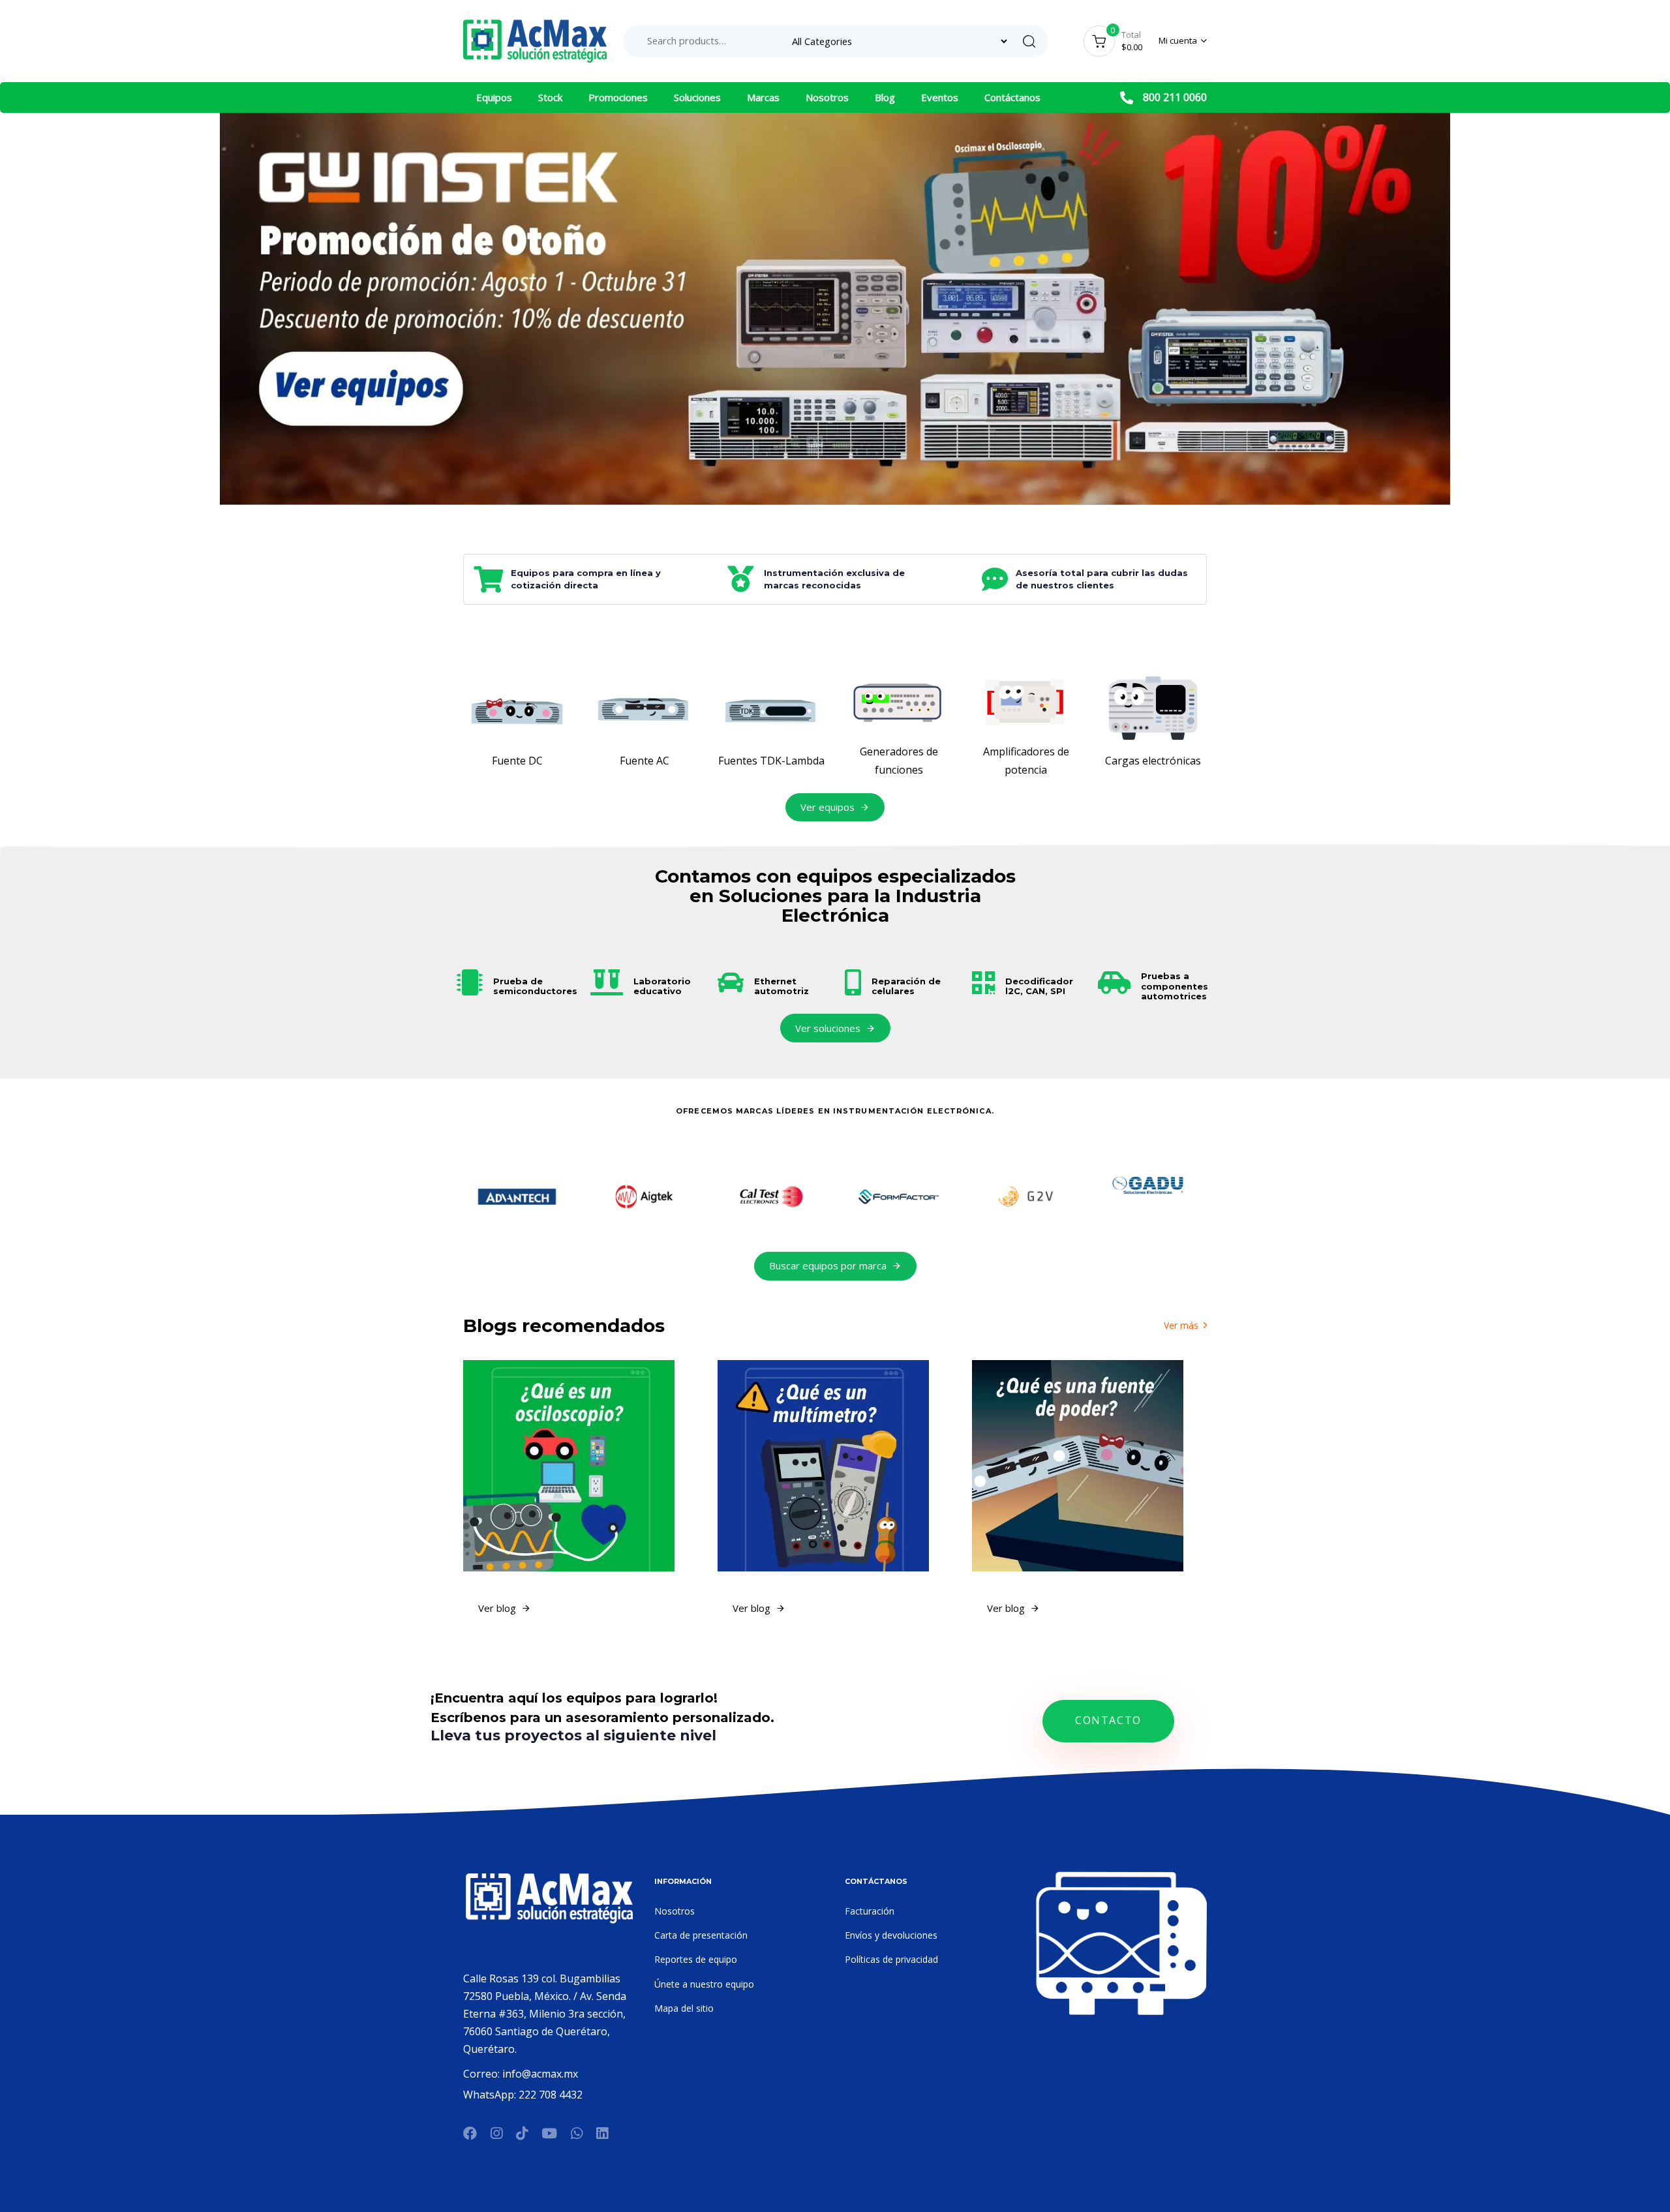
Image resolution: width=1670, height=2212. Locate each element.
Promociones (618, 97)
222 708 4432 (551, 2095)
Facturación (870, 1911)
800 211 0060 (1175, 97)
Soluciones (697, 97)
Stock (550, 97)
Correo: (483, 2074)
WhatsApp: (491, 2095)
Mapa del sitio (684, 2008)
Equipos (494, 97)
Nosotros (827, 97)
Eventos (940, 97)
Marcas (763, 97)
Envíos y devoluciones (891, 1935)
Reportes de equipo (696, 1959)
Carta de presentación (701, 1935)
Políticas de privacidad (891, 1959)
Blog (885, 97)
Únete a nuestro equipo (704, 1984)
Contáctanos (1012, 97)
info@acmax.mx (540, 2074)
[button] (1183, 41)
